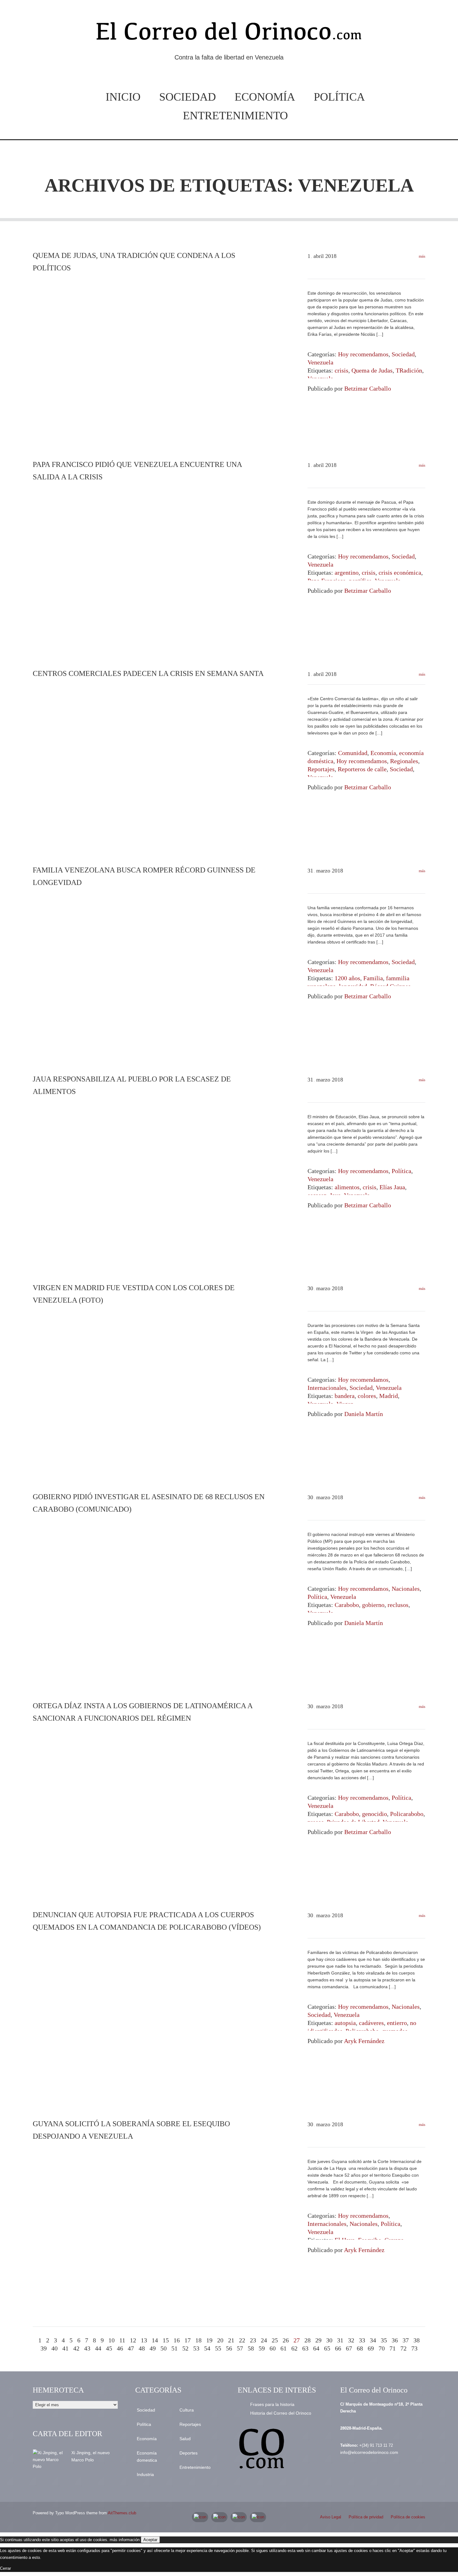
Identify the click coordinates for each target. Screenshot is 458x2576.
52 (185, 2348)
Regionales (404, 761)
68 (360, 2348)
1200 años (347, 978)
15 (166, 2340)
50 (164, 2348)
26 (286, 2340)
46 (120, 2348)
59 (262, 2348)
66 (338, 2348)
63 (305, 2348)
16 (177, 2340)
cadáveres (371, 2023)
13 (144, 2340)
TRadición (409, 370)
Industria (145, 2474)
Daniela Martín (364, 1414)
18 (198, 2340)
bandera (345, 1396)
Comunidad (353, 753)
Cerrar (5, 2568)
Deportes (188, 2453)
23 (253, 2340)
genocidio (375, 1814)
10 (112, 2340)
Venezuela (320, 362)
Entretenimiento (235, 116)
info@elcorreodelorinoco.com (369, 2452)
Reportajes (321, 769)
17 (188, 2340)
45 (109, 2348)
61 (284, 2348)
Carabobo (347, 1605)
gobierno (373, 1605)
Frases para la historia (272, 2404)
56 (229, 2348)
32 (351, 2340)
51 (174, 2348)
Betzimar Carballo (368, 388)
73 (414, 2348)
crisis (341, 370)
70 (382, 2348)
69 (371, 2348)
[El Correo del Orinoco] (229, 34)
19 (209, 2340)
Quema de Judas (372, 370)
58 (251, 2348)
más (422, 256)
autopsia (345, 2023)
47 (131, 2348)
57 (240, 2348)
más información (125, 2540)
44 (98, 2348)
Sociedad (188, 97)
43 (87, 2348)
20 (220, 2340)
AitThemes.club (122, 2513)
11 (122, 2340)
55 (218, 2348)
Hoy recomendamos (363, 354)
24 (264, 2340)
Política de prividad (366, 2517)
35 (384, 2340)
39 (44, 2348)
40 (55, 2348)
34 (373, 2340)
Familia (373, 978)
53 (196, 2348)
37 (406, 2340)
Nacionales (406, 1589)
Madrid (389, 1396)
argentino (347, 573)
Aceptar (150, 2540)
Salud (185, 2439)
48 (142, 2348)
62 (294, 2348)
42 (76, 2348)
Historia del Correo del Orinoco (281, 2413)
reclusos (398, 1605)
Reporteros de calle (362, 769)
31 (340, 2340)
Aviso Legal (331, 2517)
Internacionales (327, 1388)
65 (327, 2348)
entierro (397, 2023)
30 (329, 2340)
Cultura (187, 2410)
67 (349, 2348)
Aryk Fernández (364, 2041)
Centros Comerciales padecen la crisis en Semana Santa (148, 673)
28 (308, 2340)
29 (318, 2340)
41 (65, 2348)
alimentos (347, 1187)
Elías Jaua (392, 1187)
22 (242, 2340)
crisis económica (400, 573)
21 (231, 2340)
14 (155, 2340)
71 (393, 2348)
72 (403, 2348)
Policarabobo (407, 1814)
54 (207, 2348)
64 (316, 2348)
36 (395, 2340)
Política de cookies (408, 2517)
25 (275, 2340)
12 (133, 2340)
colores (367, 1396)
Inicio (123, 97)
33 (362, 2340)
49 (153, 2348)
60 (273, 2348)
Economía (265, 97)
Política (339, 97)
